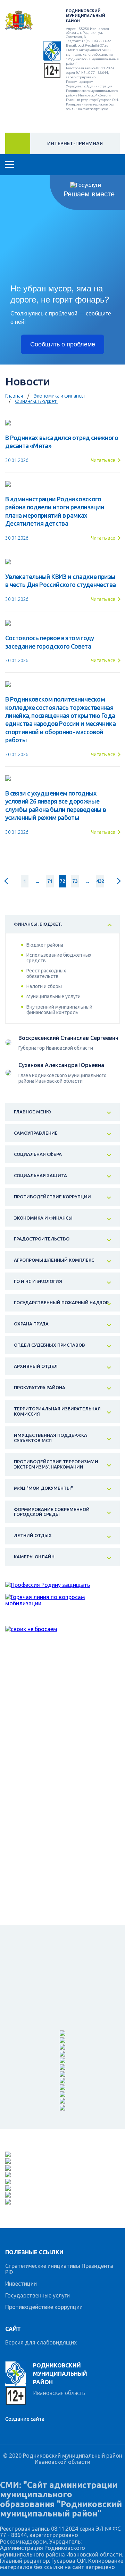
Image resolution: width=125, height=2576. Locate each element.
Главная (14, 396)
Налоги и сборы (44, 986)
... (37, 881)
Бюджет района (45, 945)
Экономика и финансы (59, 396)
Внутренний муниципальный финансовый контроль (59, 1010)
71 (50, 881)
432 (100, 881)
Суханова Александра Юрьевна (61, 1065)
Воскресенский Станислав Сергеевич (68, 1038)
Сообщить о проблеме (63, 344)
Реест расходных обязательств (46, 973)
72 (62, 881)
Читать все (103, 460)
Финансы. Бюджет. (36, 401)
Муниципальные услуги (53, 996)
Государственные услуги (37, 2295)
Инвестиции (21, 2284)
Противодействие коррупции (44, 2307)
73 (75, 881)
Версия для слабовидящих (41, 2342)
